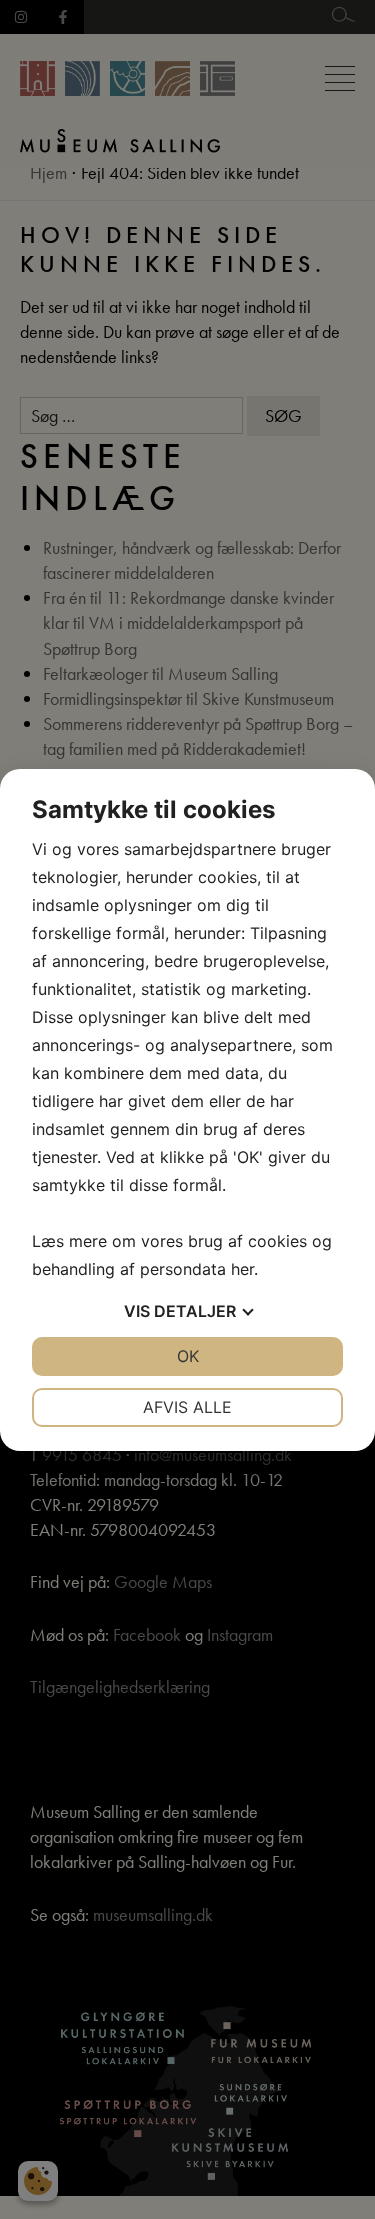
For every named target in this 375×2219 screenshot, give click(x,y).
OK (188, 1356)
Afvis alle (187, 1407)
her (242, 1269)
